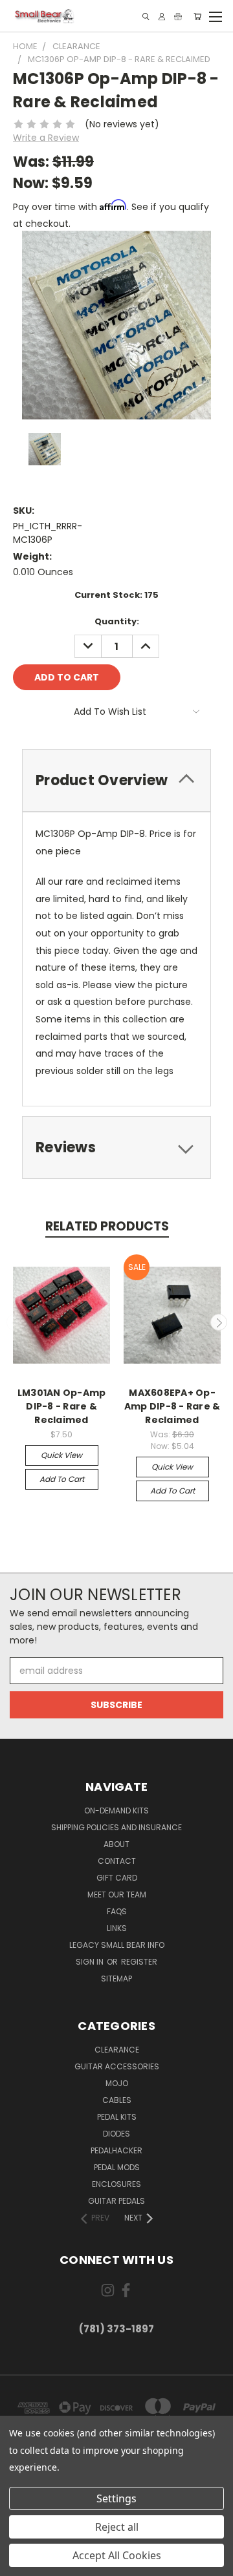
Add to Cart (62, 1479)
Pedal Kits (117, 2117)
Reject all (117, 2527)
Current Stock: (116, 595)
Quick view (61, 1455)
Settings (116, 2498)
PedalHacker (116, 2150)
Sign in (91, 1962)
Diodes (116, 2134)
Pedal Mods (117, 2167)
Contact (117, 1861)
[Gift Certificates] (178, 16)
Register (139, 1962)
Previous (15, 1322)
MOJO (117, 2083)
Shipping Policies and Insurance (116, 1827)
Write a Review (46, 138)
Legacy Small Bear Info (117, 1945)
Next (219, 1322)
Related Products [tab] (107, 1226)
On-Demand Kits (116, 1811)
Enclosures (116, 2184)
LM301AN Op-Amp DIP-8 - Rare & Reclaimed (62, 1406)
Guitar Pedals (116, 2201)
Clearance (117, 2050)
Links (117, 1928)
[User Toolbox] (162, 16)
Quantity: (117, 621)
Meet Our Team (117, 1895)
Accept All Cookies (117, 2555)
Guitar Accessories (117, 2066)
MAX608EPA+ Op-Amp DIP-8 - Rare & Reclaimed (172, 1406)
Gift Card (117, 1878)
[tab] (116, 780)
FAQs (117, 1911)
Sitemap (116, 1979)
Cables (117, 2100)
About (116, 1844)
